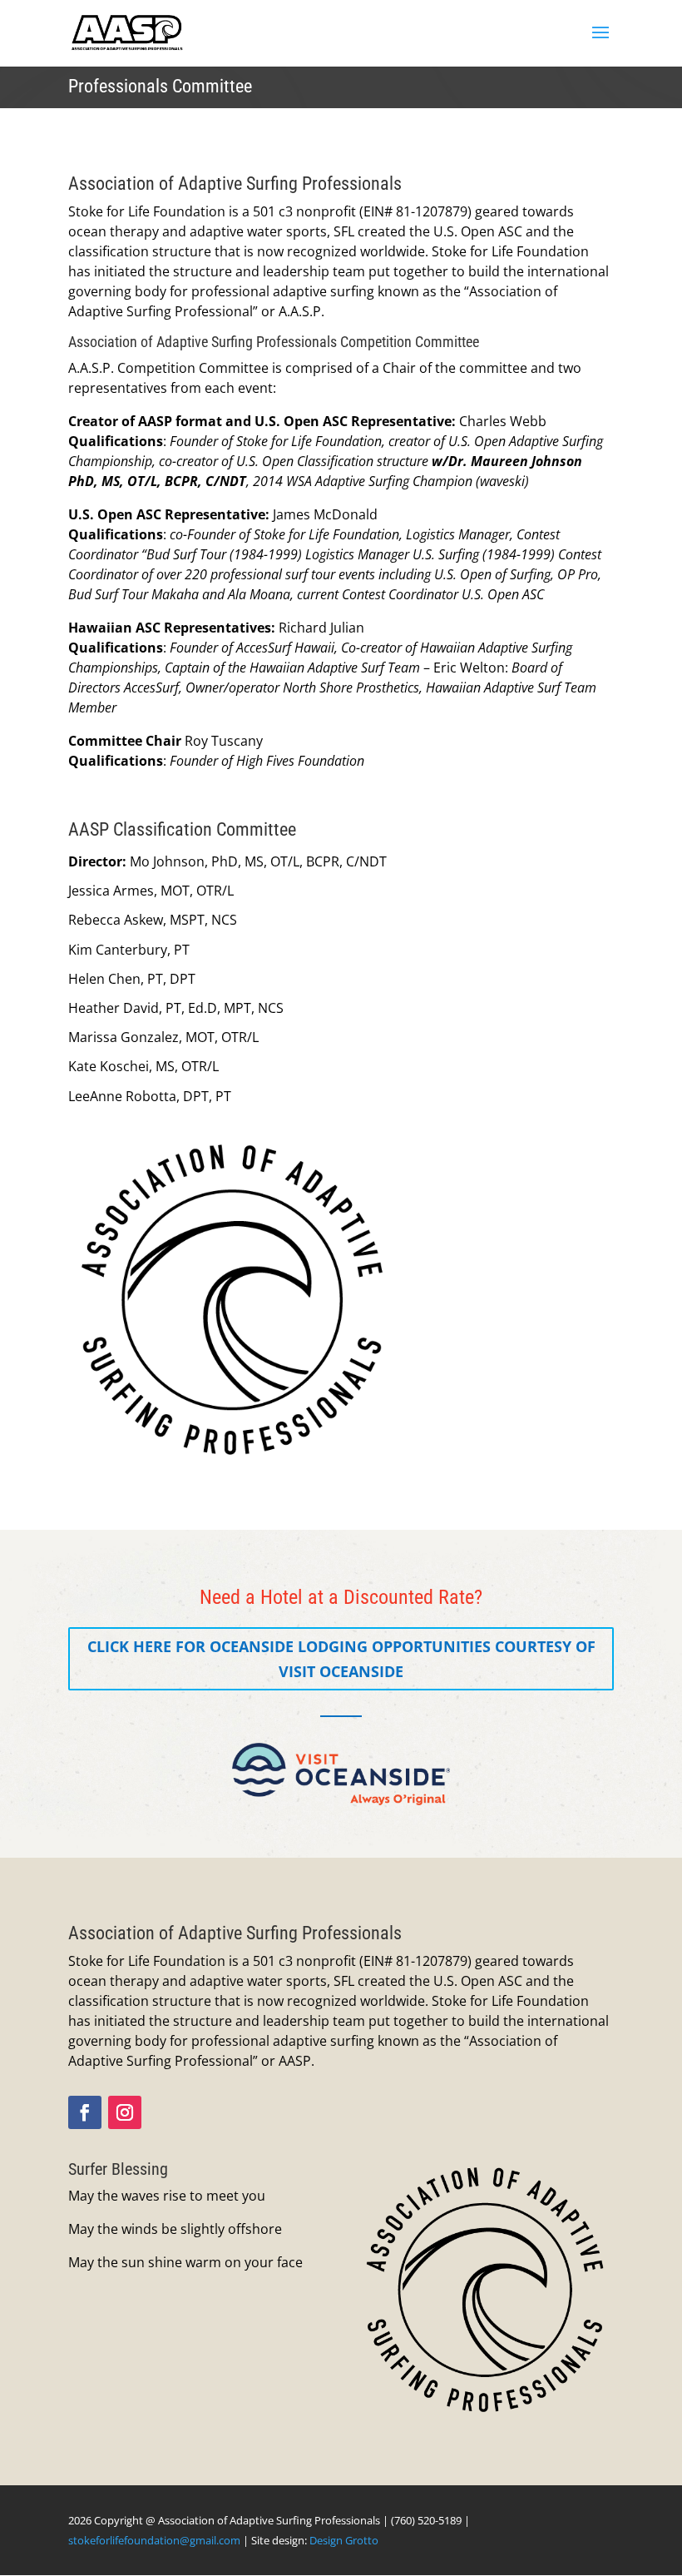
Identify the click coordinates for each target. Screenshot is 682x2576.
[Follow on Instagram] (125, 2112)
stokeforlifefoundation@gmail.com (154, 2540)
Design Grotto (344, 2540)
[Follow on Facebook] (85, 2112)
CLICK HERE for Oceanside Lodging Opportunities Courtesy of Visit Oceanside (341, 1659)
